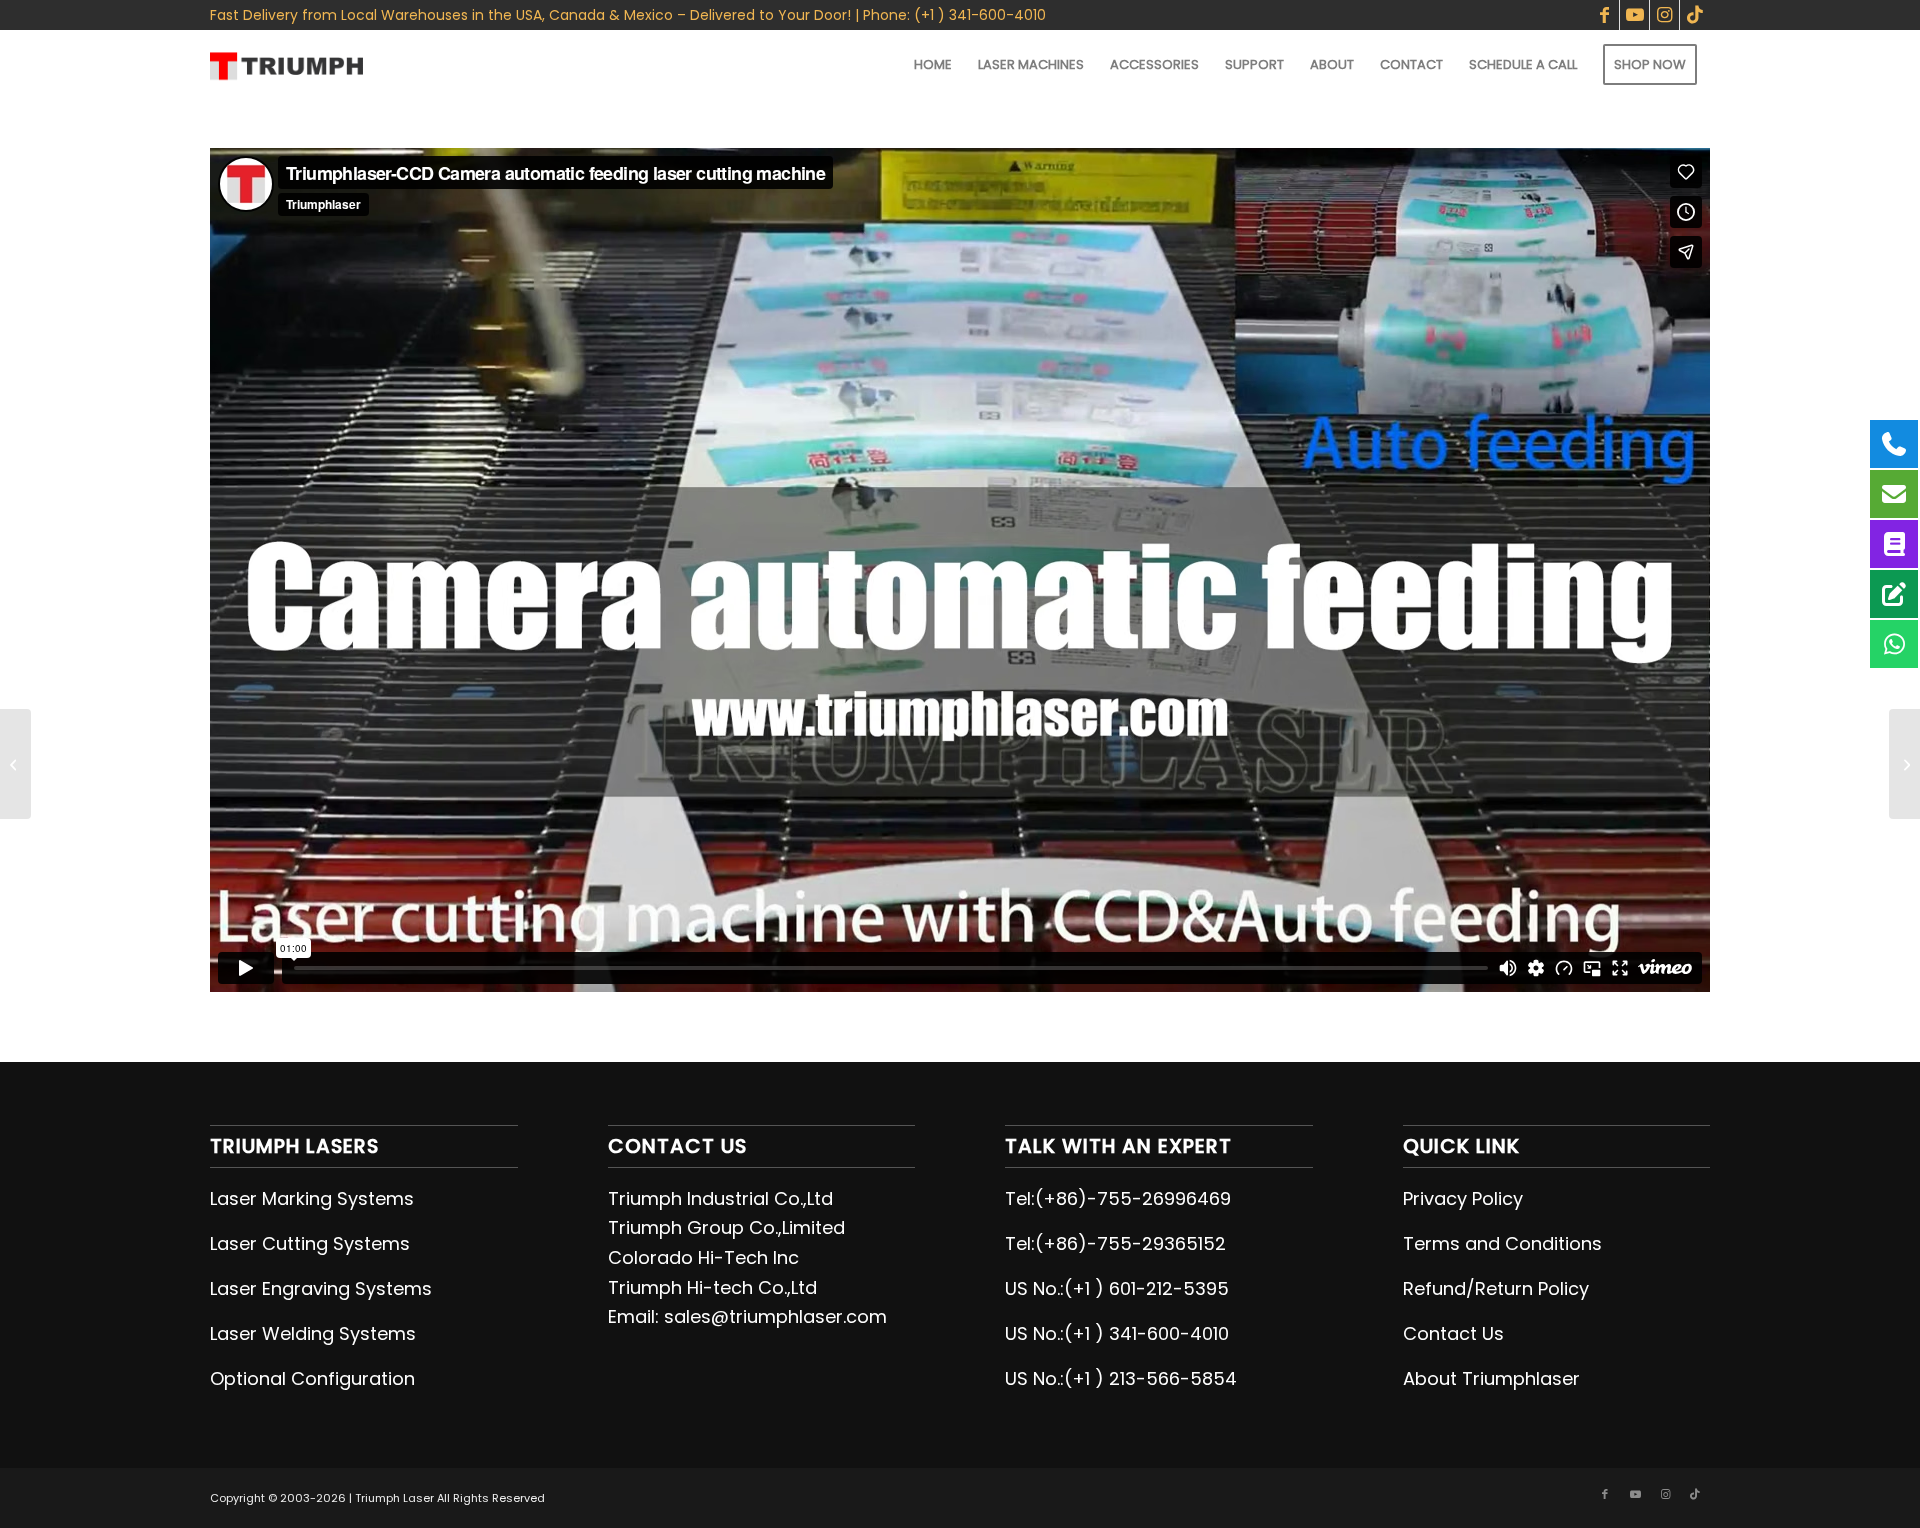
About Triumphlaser (1491, 1378)
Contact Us (1453, 1333)
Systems (371, 1243)
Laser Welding (274, 1333)
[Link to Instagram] (1664, 15)
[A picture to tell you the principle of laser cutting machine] (1904, 764)
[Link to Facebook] (1604, 15)
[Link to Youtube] (1634, 15)
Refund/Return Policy (1496, 1288)
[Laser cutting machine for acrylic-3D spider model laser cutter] (15, 764)
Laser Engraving (282, 1288)
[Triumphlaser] (286, 65)
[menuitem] (933, 65)
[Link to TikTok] (1695, 15)
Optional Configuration (312, 1378)
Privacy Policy (1463, 1198)
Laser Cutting (271, 1243)
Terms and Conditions (1502, 1243)
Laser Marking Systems (312, 1198)
